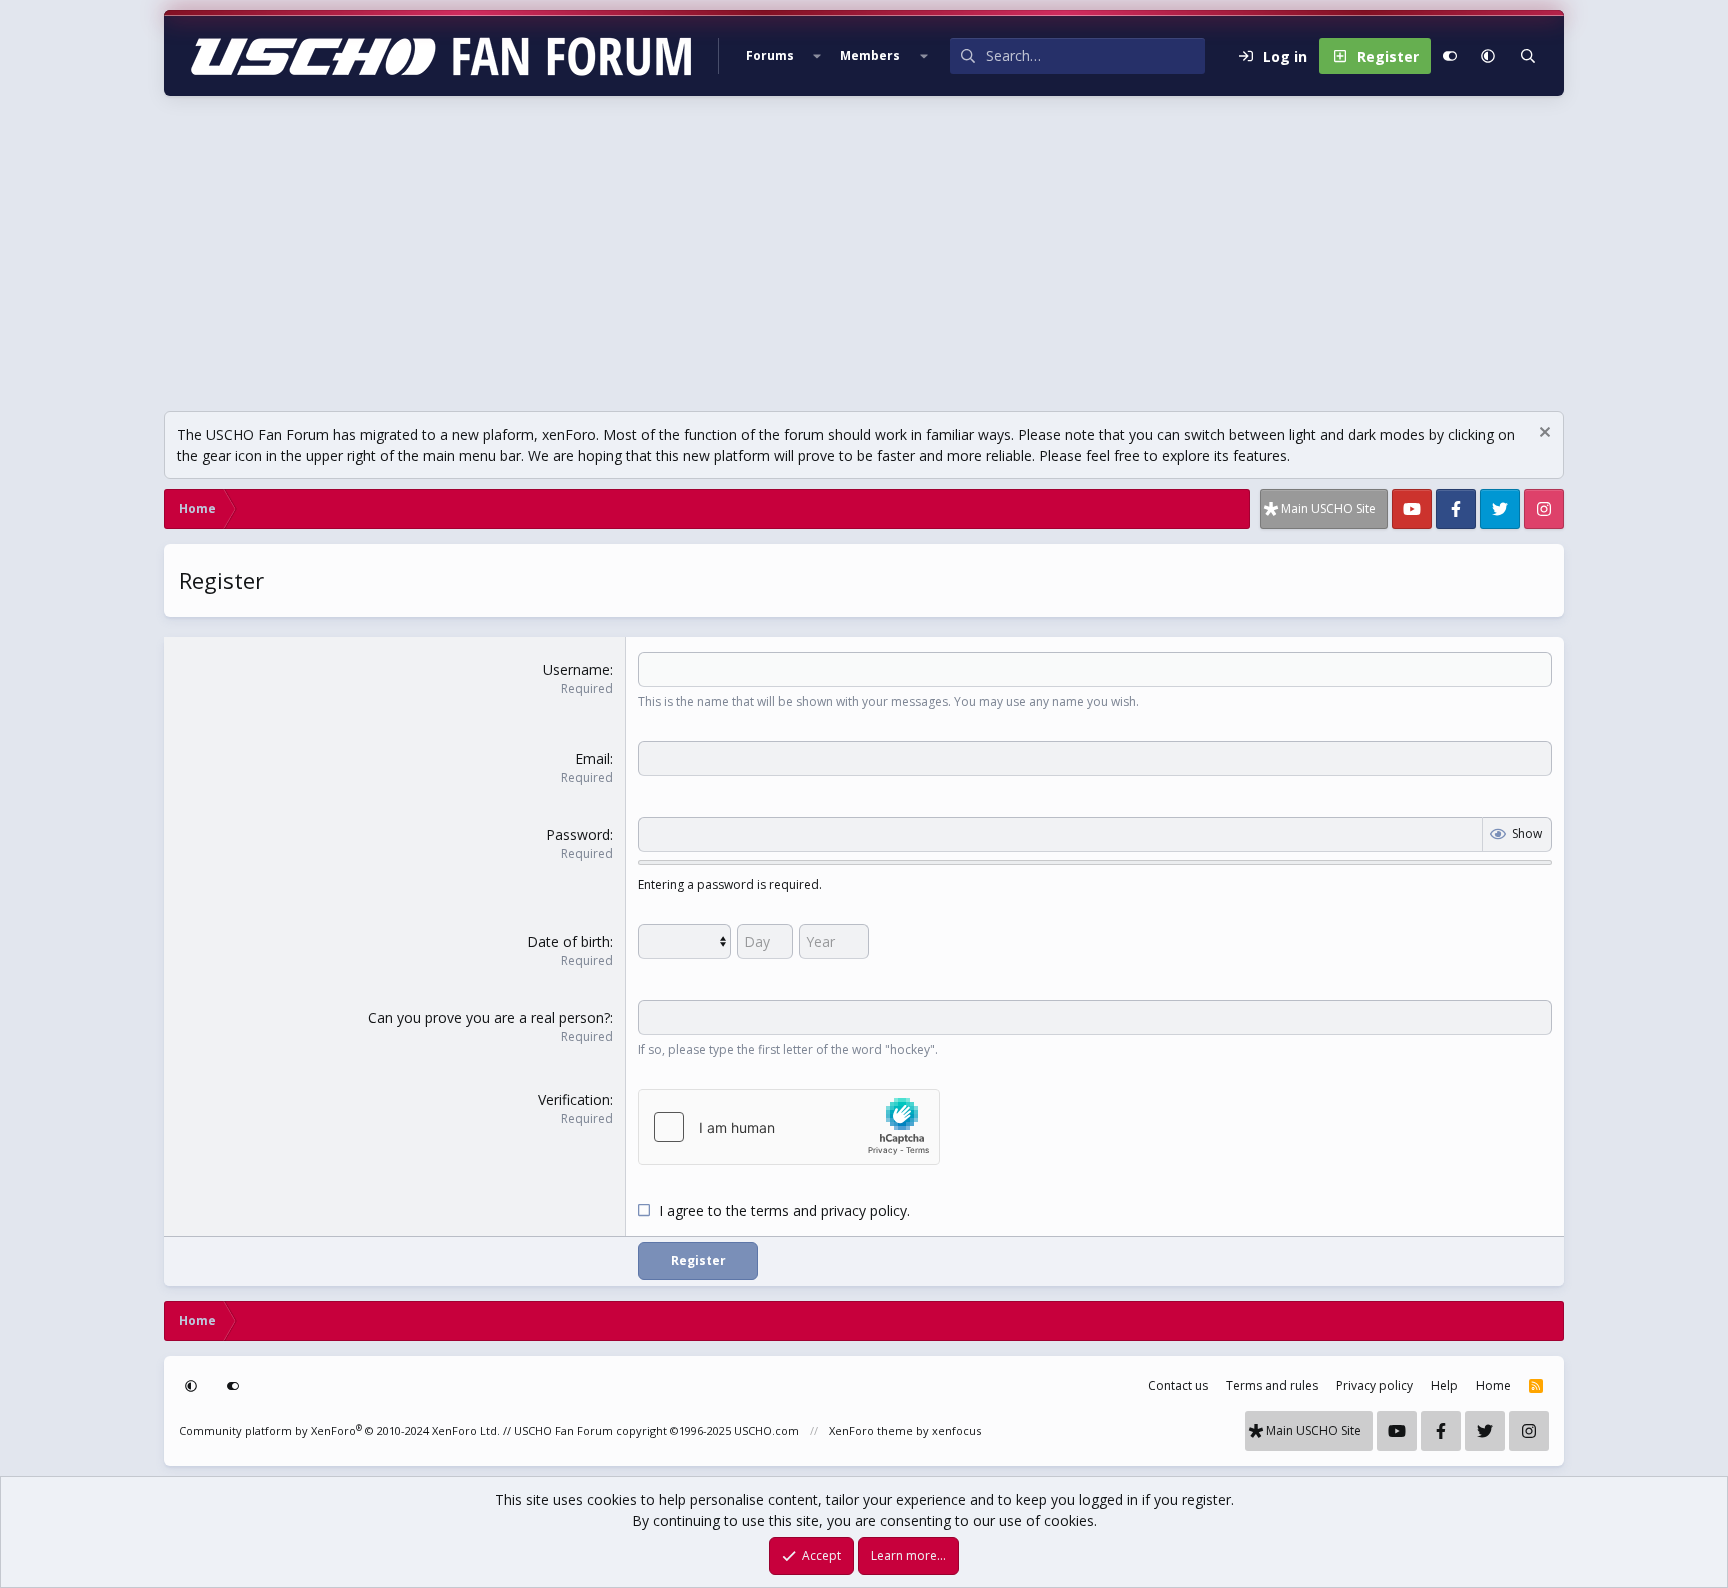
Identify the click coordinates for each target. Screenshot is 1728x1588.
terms (770, 1210)
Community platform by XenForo (339, 1430)
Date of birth (568, 941)
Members (870, 55)
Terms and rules (1272, 1385)
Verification (574, 1099)
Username (576, 669)
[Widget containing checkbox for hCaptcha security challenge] (789, 1127)
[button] (817, 56)
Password (578, 834)
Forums (770, 55)
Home (1493, 1385)
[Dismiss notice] (1542, 434)
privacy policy (864, 1210)
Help (1444, 1385)
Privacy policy (1374, 1385)
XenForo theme (871, 1430)
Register (698, 1260)
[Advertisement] (864, 246)
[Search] (1528, 56)
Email (592, 758)
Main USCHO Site (1328, 508)
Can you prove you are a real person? (489, 1017)
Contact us (1178, 1385)
